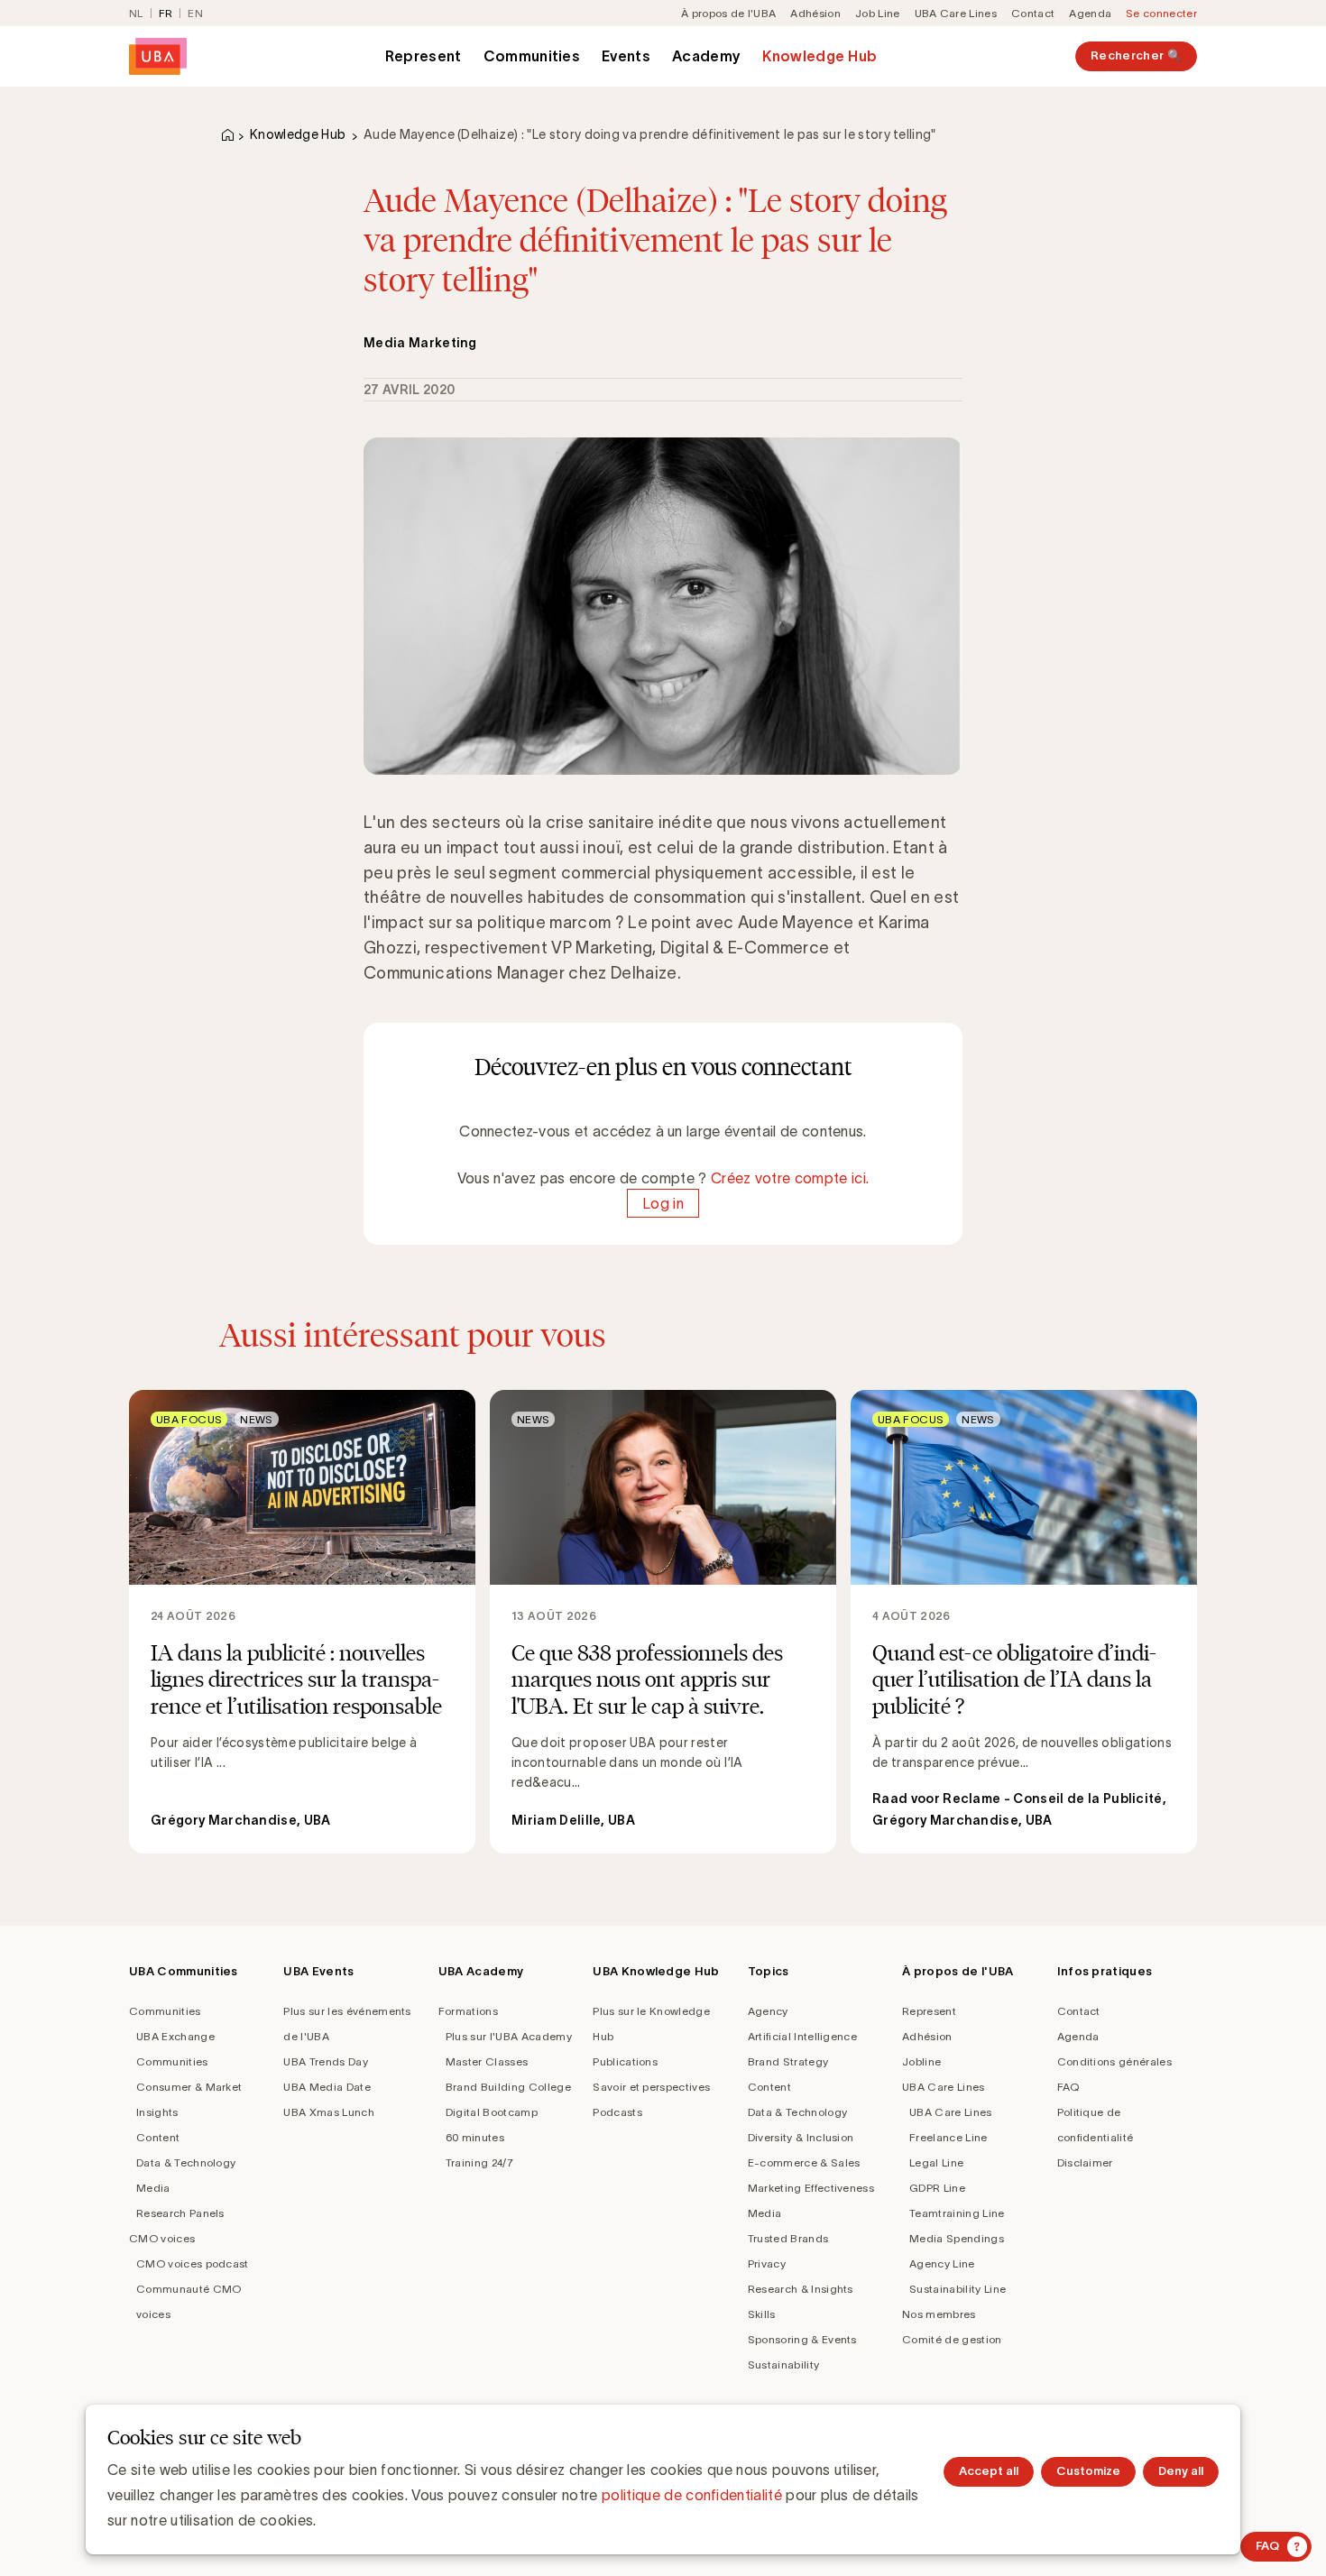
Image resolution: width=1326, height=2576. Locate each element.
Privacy (767, 2263)
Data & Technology (186, 2162)
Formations (468, 2011)
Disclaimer (1085, 2162)
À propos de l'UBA (728, 13)
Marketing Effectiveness (811, 2188)
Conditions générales (1114, 2061)
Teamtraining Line (957, 2213)
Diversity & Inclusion (801, 2137)
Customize (1088, 2471)
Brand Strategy (788, 2061)
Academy (706, 56)
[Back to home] (158, 56)
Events (626, 56)
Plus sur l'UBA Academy (509, 2036)
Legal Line (936, 2162)
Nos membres (939, 2314)
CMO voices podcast (193, 2263)
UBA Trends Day (325, 2061)
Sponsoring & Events (802, 2339)
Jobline (921, 2061)
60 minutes (475, 2137)
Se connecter (1161, 13)
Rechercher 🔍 (1136, 55)
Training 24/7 (479, 2162)
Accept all (989, 2471)
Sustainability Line (958, 2289)
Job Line (878, 13)
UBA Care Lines (956, 13)
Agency (768, 2011)
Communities (532, 56)
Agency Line (942, 2263)
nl (136, 13)
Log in (663, 1203)
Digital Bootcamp (492, 2112)
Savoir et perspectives (651, 2087)
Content (158, 2137)
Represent (424, 56)
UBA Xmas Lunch (328, 2112)
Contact (1033, 13)
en (195, 13)
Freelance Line (948, 2137)
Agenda (1090, 13)
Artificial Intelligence (802, 2036)
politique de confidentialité (692, 2495)
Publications (625, 2061)
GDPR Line (937, 2188)
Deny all (1181, 2471)
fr (166, 13)
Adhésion (815, 13)
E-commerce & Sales (804, 2162)
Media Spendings (957, 2238)
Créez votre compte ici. (790, 1178)
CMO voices (162, 2238)
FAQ (1068, 2087)
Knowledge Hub (820, 56)
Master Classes (487, 2061)
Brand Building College (508, 2087)
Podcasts (617, 2112)
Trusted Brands (788, 2238)
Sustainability (783, 2364)
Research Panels (180, 2213)
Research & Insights (801, 2289)
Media (153, 2188)
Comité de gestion (952, 2339)
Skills (762, 2314)
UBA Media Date (327, 2087)
